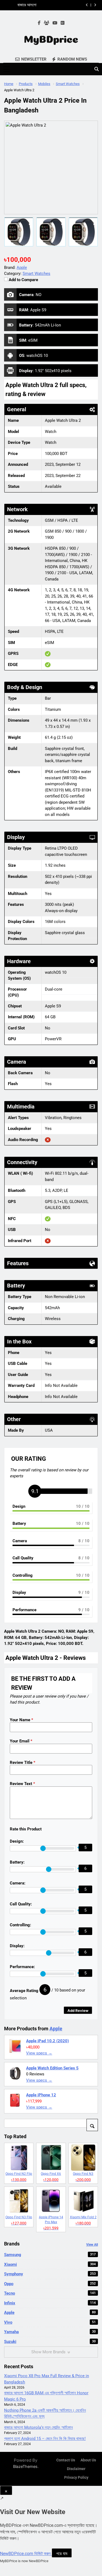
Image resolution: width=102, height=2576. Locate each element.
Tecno (50, 2293)
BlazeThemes (25, 2466)
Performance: (22, 1967)
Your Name (21, 1720)
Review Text (22, 1784)
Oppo (50, 2284)
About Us (88, 2460)
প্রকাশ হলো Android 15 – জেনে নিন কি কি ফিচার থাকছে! (45, 2439)
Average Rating (24, 1991)
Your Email (21, 1741)
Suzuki (50, 2342)
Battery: (17, 1862)
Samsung (50, 2255)
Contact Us (66, 2460)
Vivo (50, 2322)
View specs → (39, 2053)
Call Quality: (21, 1904)
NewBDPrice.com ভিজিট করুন (26, 2554)
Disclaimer (76, 2469)
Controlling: (20, 1925)
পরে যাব (62, 2553)
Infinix (50, 2303)
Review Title (23, 1763)
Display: (17, 1946)
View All (92, 2245)
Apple (56, 2029)
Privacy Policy (76, 2478)
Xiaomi (50, 2264)
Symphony (50, 2274)
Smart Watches (36, 274)
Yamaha (50, 2332)
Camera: (18, 1883)
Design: (17, 1841)
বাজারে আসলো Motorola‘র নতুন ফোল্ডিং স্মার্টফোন (50, 5)
